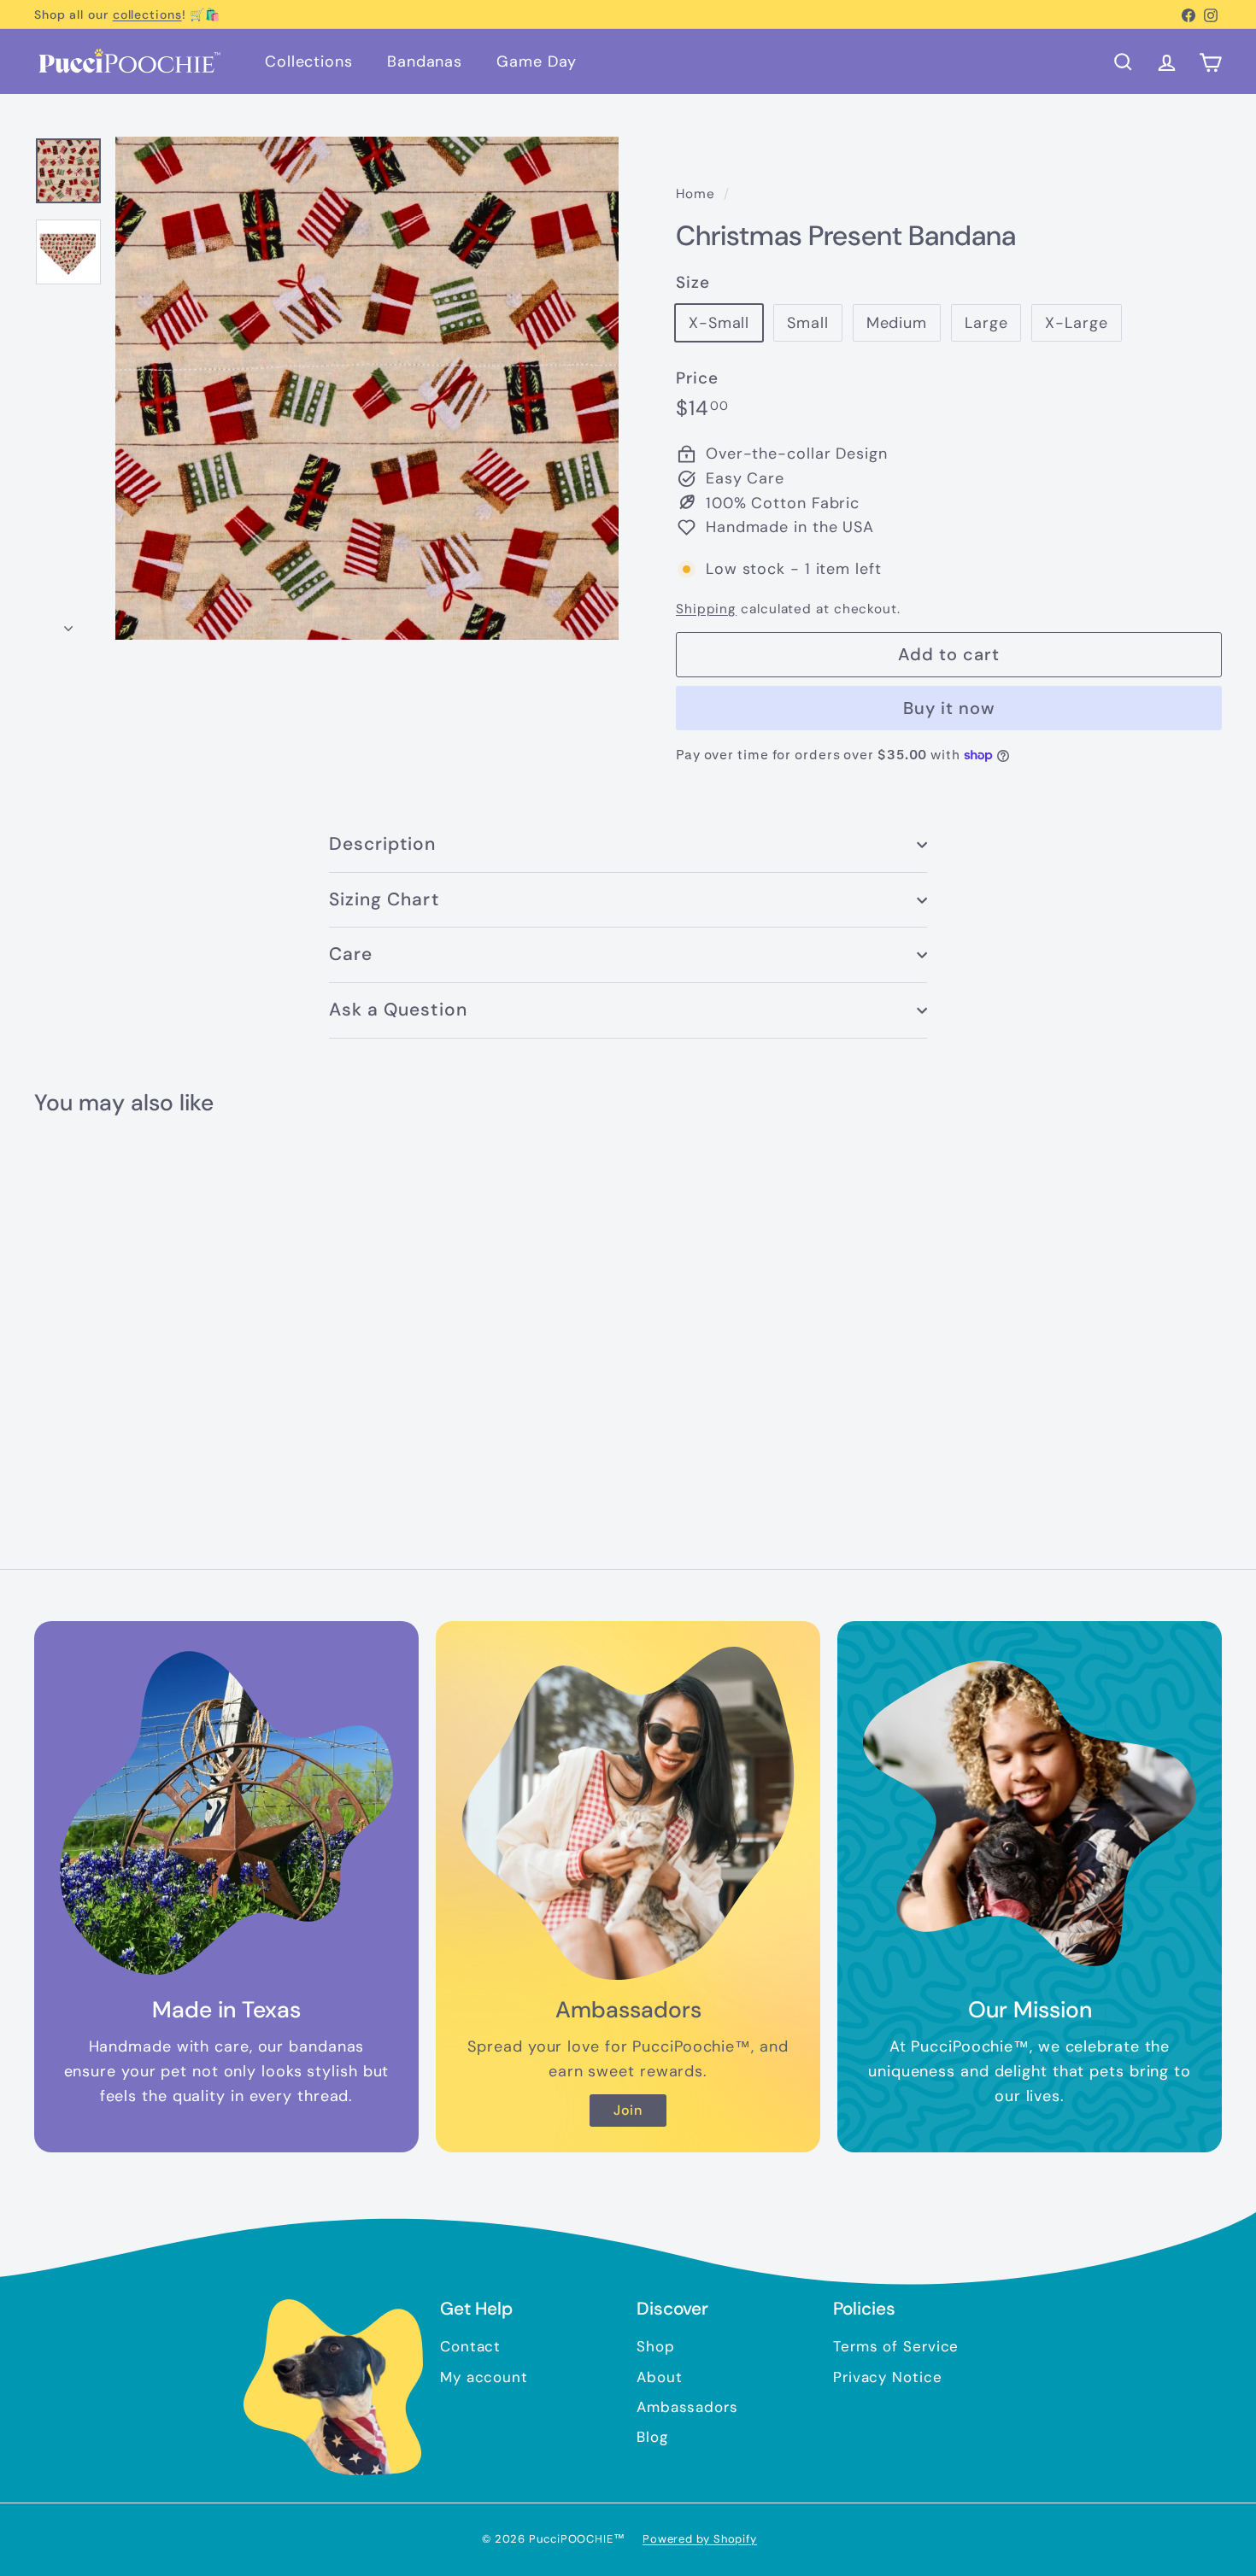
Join (628, 2110)
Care (351, 954)
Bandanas (425, 61)
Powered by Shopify (700, 2539)
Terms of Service (896, 2346)
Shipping (706, 609)
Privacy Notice (888, 2377)
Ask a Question (398, 1010)
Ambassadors (687, 2407)
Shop (656, 2346)
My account (484, 2377)
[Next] (68, 623)
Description (383, 844)
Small (808, 323)
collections (147, 15)
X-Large (1076, 323)
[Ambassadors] (628, 1813)
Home (698, 194)
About (660, 2377)
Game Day (537, 61)
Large (986, 323)
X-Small (719, 323)
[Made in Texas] (226, 1813)
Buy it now (949, 708)
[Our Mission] (1030, 1813)
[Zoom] (367, 388)
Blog (652, 2437)
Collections (309, 61)
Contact (470, 2346)
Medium (897, 323)
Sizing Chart (384, 899)
